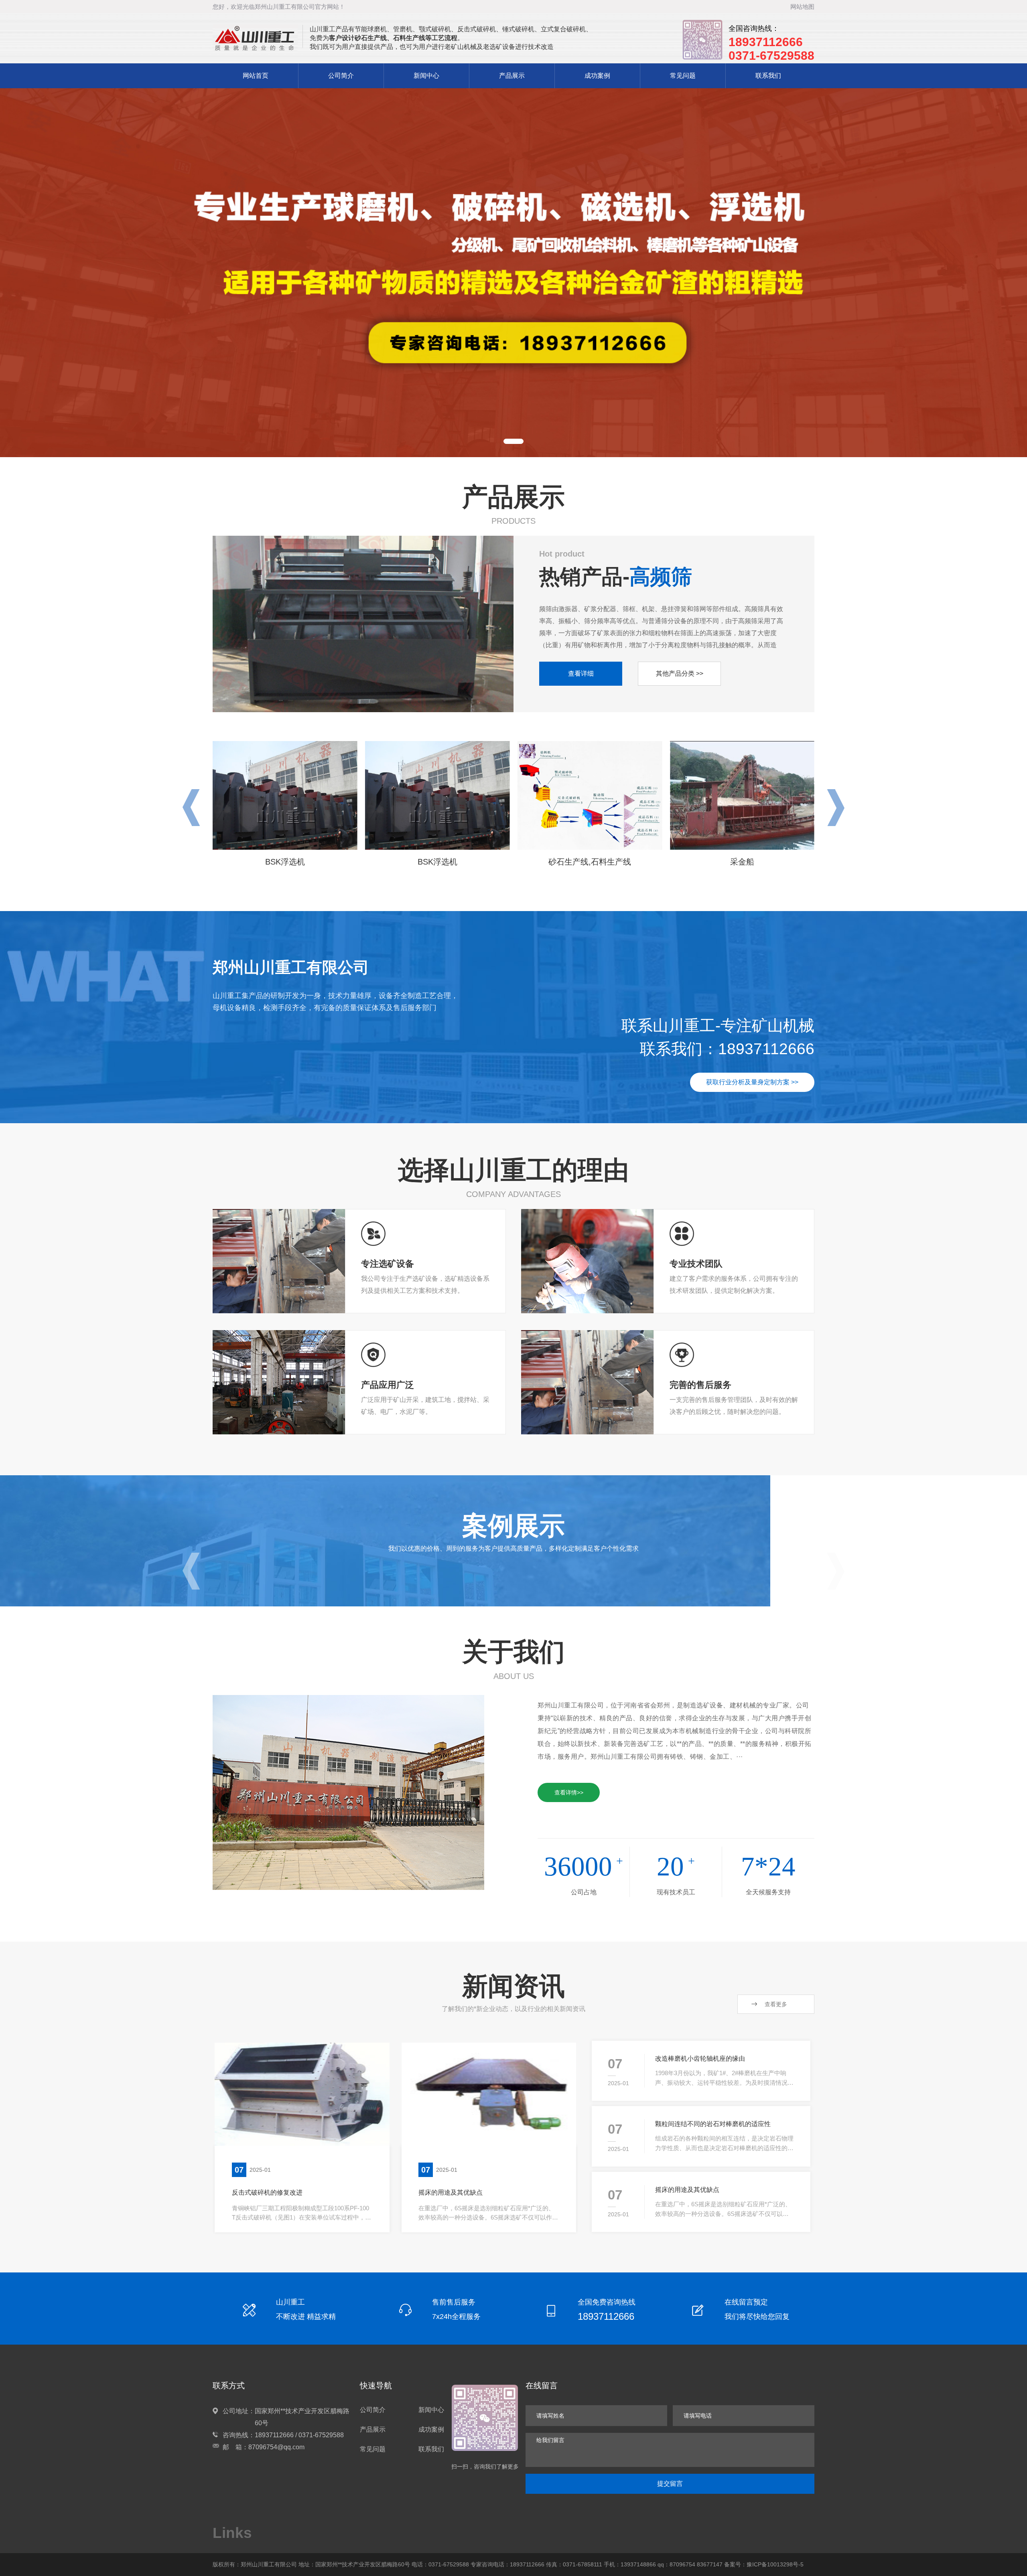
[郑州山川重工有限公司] (255, 39)
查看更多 (776, 2004)
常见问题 (683, 76)
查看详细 (581, 673)
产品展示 (512, 76)
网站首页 (256, 76)
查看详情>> (569, 1792)
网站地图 (802, 7)
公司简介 (341, 76)
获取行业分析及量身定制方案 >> (752, 1082)
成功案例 (597, 76)
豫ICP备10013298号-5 (775, 2564)
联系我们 (768, 76)
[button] (513, 441)
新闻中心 (426, 76)
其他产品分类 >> (680, 673)
